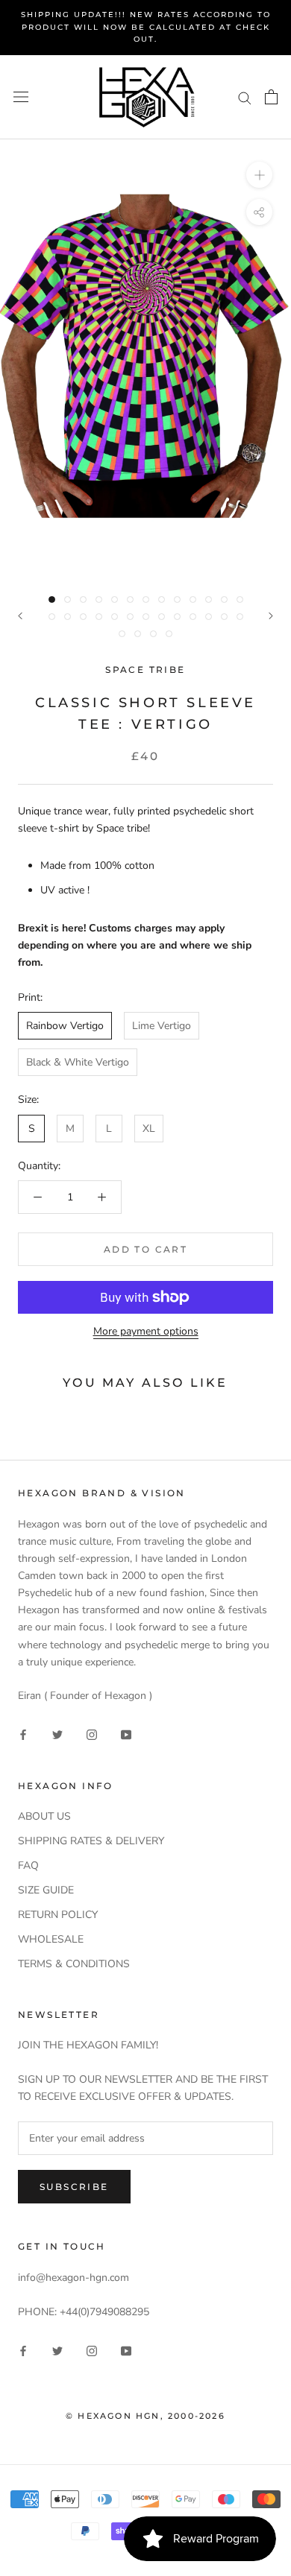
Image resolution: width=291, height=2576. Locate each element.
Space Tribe (145, 670)
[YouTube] (126, 1734)
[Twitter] (57, 1734)
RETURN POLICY (58, 1915)
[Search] (245, 97)
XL (149, 1129)
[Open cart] (271, 97)
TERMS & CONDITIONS (74, 1964)
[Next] (271, 616)
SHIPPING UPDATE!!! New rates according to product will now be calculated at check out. (146, 27)
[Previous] (20, 616)
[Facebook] (23, 1734)
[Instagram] (92, 1734)
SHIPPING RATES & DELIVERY (91, 1841)
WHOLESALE (51, 1939)
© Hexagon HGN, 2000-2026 (145, 2416)
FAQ (28, 1865)
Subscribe (74, 2187)
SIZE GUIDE (46, 1890)
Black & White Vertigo (78, 1062)
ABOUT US (44, 1816)
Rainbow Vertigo (65, 1026)
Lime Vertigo (162, 1026)
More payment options (146, 1331)
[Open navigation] (21, 97)
